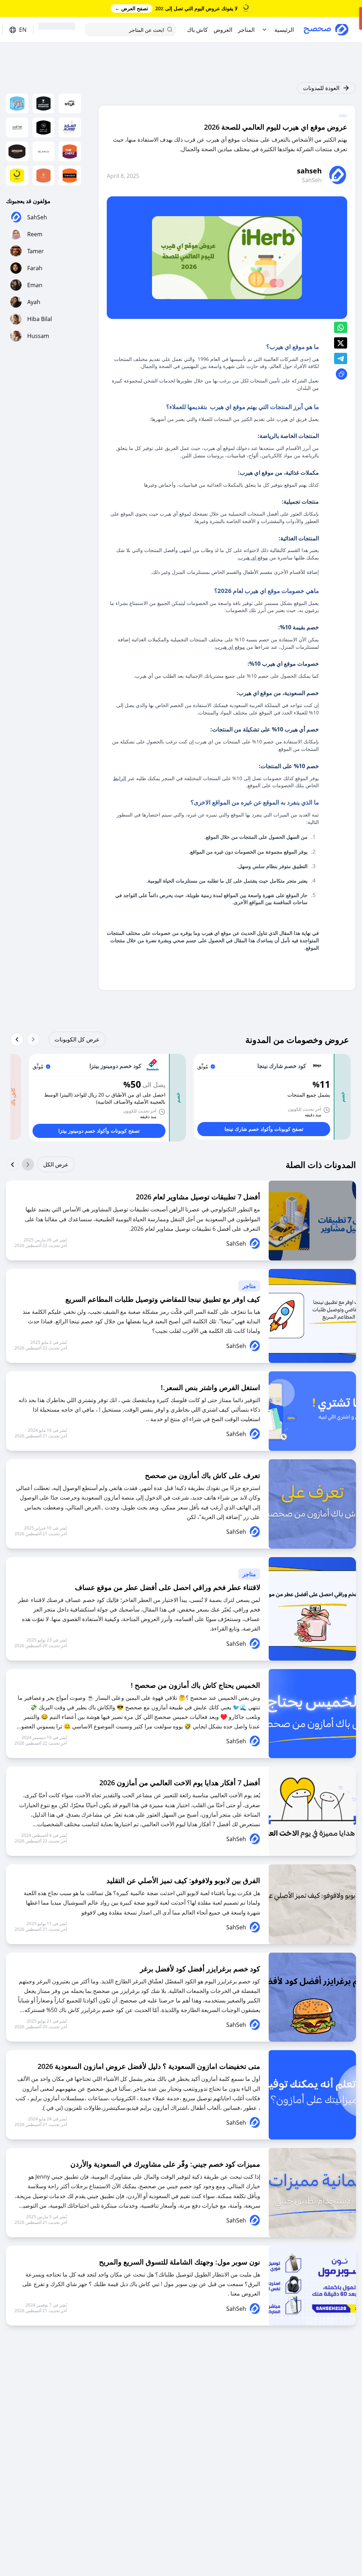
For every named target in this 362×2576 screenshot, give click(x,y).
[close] (250, 13)
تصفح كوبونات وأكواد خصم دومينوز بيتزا (99, 1131)
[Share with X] (341, 343)
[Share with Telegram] (341, 358)
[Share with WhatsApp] (341, 327)
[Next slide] (17, 1039)
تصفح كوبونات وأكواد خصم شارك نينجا (264, 1129)
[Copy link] (341, 374)
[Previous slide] (33, 1039)
